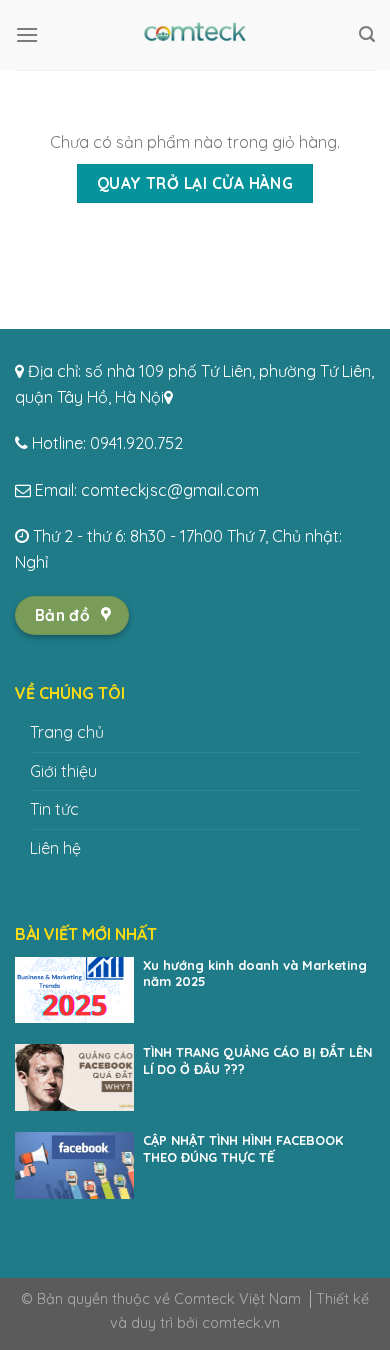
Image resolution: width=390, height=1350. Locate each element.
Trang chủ (67, 732)
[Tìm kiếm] (367, 34)
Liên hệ (55, 848)
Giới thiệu (63, 771)
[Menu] (27, 34)
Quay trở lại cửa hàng (195, 183)
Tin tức (54, 809)
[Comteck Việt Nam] (195, 35)
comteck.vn (241, 1323)
